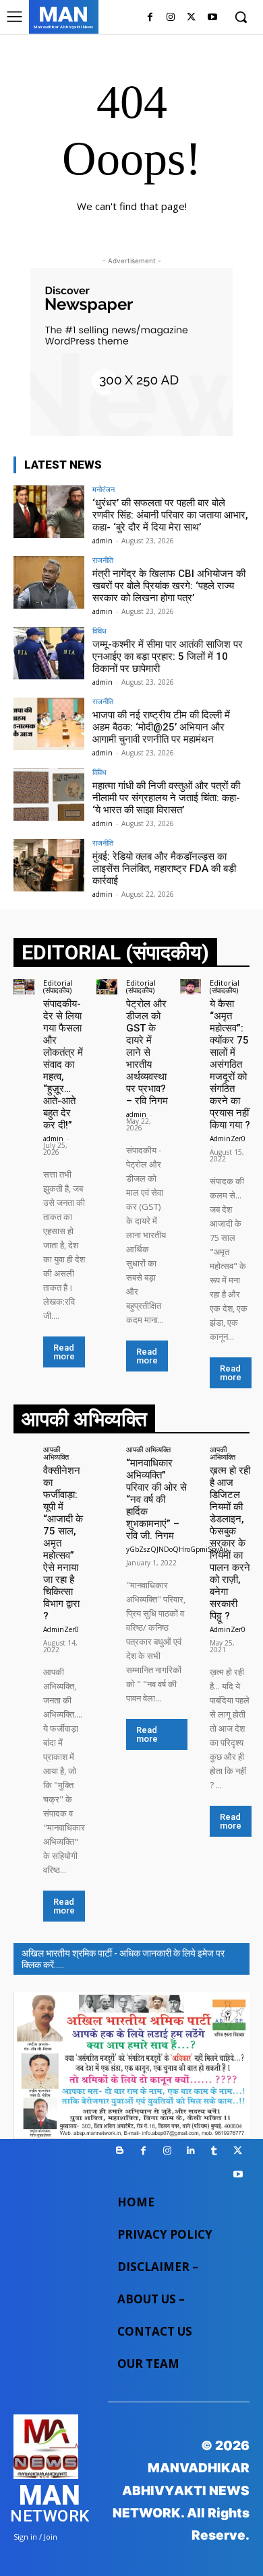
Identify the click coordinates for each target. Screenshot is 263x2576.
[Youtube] (212, 18)
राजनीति (103, 560)
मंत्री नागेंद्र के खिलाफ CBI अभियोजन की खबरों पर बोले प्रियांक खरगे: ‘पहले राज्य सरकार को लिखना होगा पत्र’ (169, 586)
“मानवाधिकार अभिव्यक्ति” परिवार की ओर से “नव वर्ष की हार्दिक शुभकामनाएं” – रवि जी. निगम (156, 1499)
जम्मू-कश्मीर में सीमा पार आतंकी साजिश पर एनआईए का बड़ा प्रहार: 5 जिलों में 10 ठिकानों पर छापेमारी (168, 656)
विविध (99, 631)
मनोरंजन (104, 489)
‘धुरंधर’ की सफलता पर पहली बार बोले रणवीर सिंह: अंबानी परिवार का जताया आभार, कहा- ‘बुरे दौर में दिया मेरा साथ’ (170, 515)
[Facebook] (150, 18)
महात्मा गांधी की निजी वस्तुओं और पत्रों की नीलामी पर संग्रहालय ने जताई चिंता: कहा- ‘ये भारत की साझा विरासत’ (166, 798)
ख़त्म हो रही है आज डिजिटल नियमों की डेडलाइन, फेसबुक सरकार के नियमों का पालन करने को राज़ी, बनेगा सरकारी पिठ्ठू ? (230, 1543)
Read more (64, 1352)
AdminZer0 (228, 1139)
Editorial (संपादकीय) (58, 986)
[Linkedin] (191, 2151)
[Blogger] (120, 2151)
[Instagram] (171, 18)
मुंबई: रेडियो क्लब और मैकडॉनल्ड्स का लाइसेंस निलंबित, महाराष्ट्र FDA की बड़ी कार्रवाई (164, 869)
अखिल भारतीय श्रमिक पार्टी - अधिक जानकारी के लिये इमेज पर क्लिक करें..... (123, 1959)
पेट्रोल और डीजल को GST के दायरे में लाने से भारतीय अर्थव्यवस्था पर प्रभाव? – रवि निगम (147, 1052)
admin (103, 541)
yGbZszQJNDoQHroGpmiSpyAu (177, 1549)
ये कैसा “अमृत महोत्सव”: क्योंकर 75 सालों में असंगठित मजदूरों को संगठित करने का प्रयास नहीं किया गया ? (230, 1064)
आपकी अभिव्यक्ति (56, 1453)
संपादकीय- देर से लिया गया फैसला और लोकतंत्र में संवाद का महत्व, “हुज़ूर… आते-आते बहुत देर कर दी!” (63, 1064)
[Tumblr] (214, 2151)
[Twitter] (191, 18)
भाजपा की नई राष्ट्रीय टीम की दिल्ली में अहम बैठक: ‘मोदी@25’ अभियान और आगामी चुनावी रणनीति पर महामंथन (161, 727)
